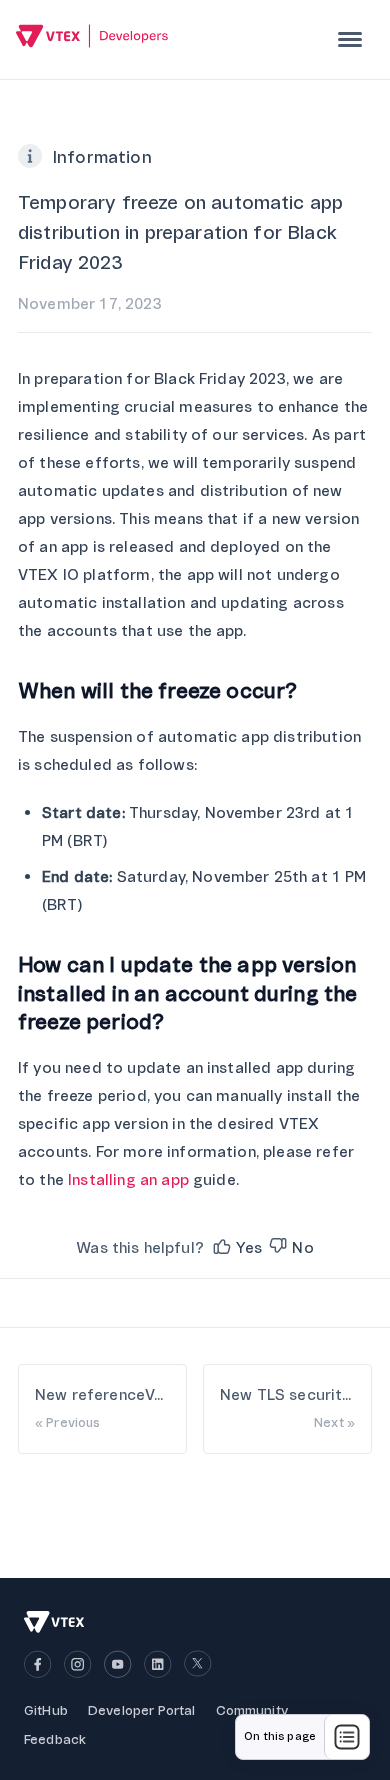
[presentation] (350, 39)
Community (252, 1710)
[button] (236, 1248)
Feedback (55, 1739)
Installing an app (128, 1180)
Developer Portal (142, 1710)
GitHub (46, 1710)
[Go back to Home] (92, 38)
